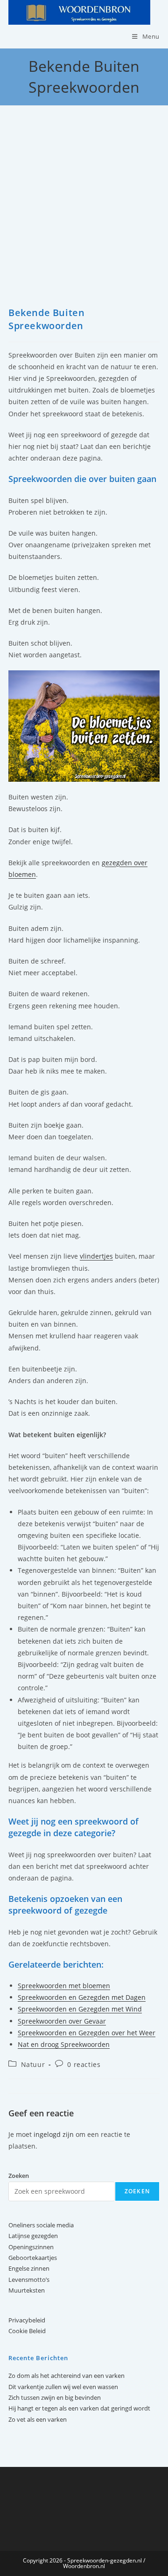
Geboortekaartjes (33, 2258)
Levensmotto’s (29, 2280)
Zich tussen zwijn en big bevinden (55, 2397)
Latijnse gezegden (33, 2236)
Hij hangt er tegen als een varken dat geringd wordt (79, 2408)
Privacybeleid (27, 2320)
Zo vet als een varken (38, 2419)
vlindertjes (96, 1256)
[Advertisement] (84, 218)
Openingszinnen (31, 2247)
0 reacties (84, 2064)
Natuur (33, 2064)
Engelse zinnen (29, 2268)
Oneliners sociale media (41, 2225)
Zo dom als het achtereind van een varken (66, 2376)
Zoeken (137, 2191)
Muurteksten (27, 2290)
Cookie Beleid (27, 2331)
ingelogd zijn (54, 2134)
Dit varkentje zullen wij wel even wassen (63, 2387)
